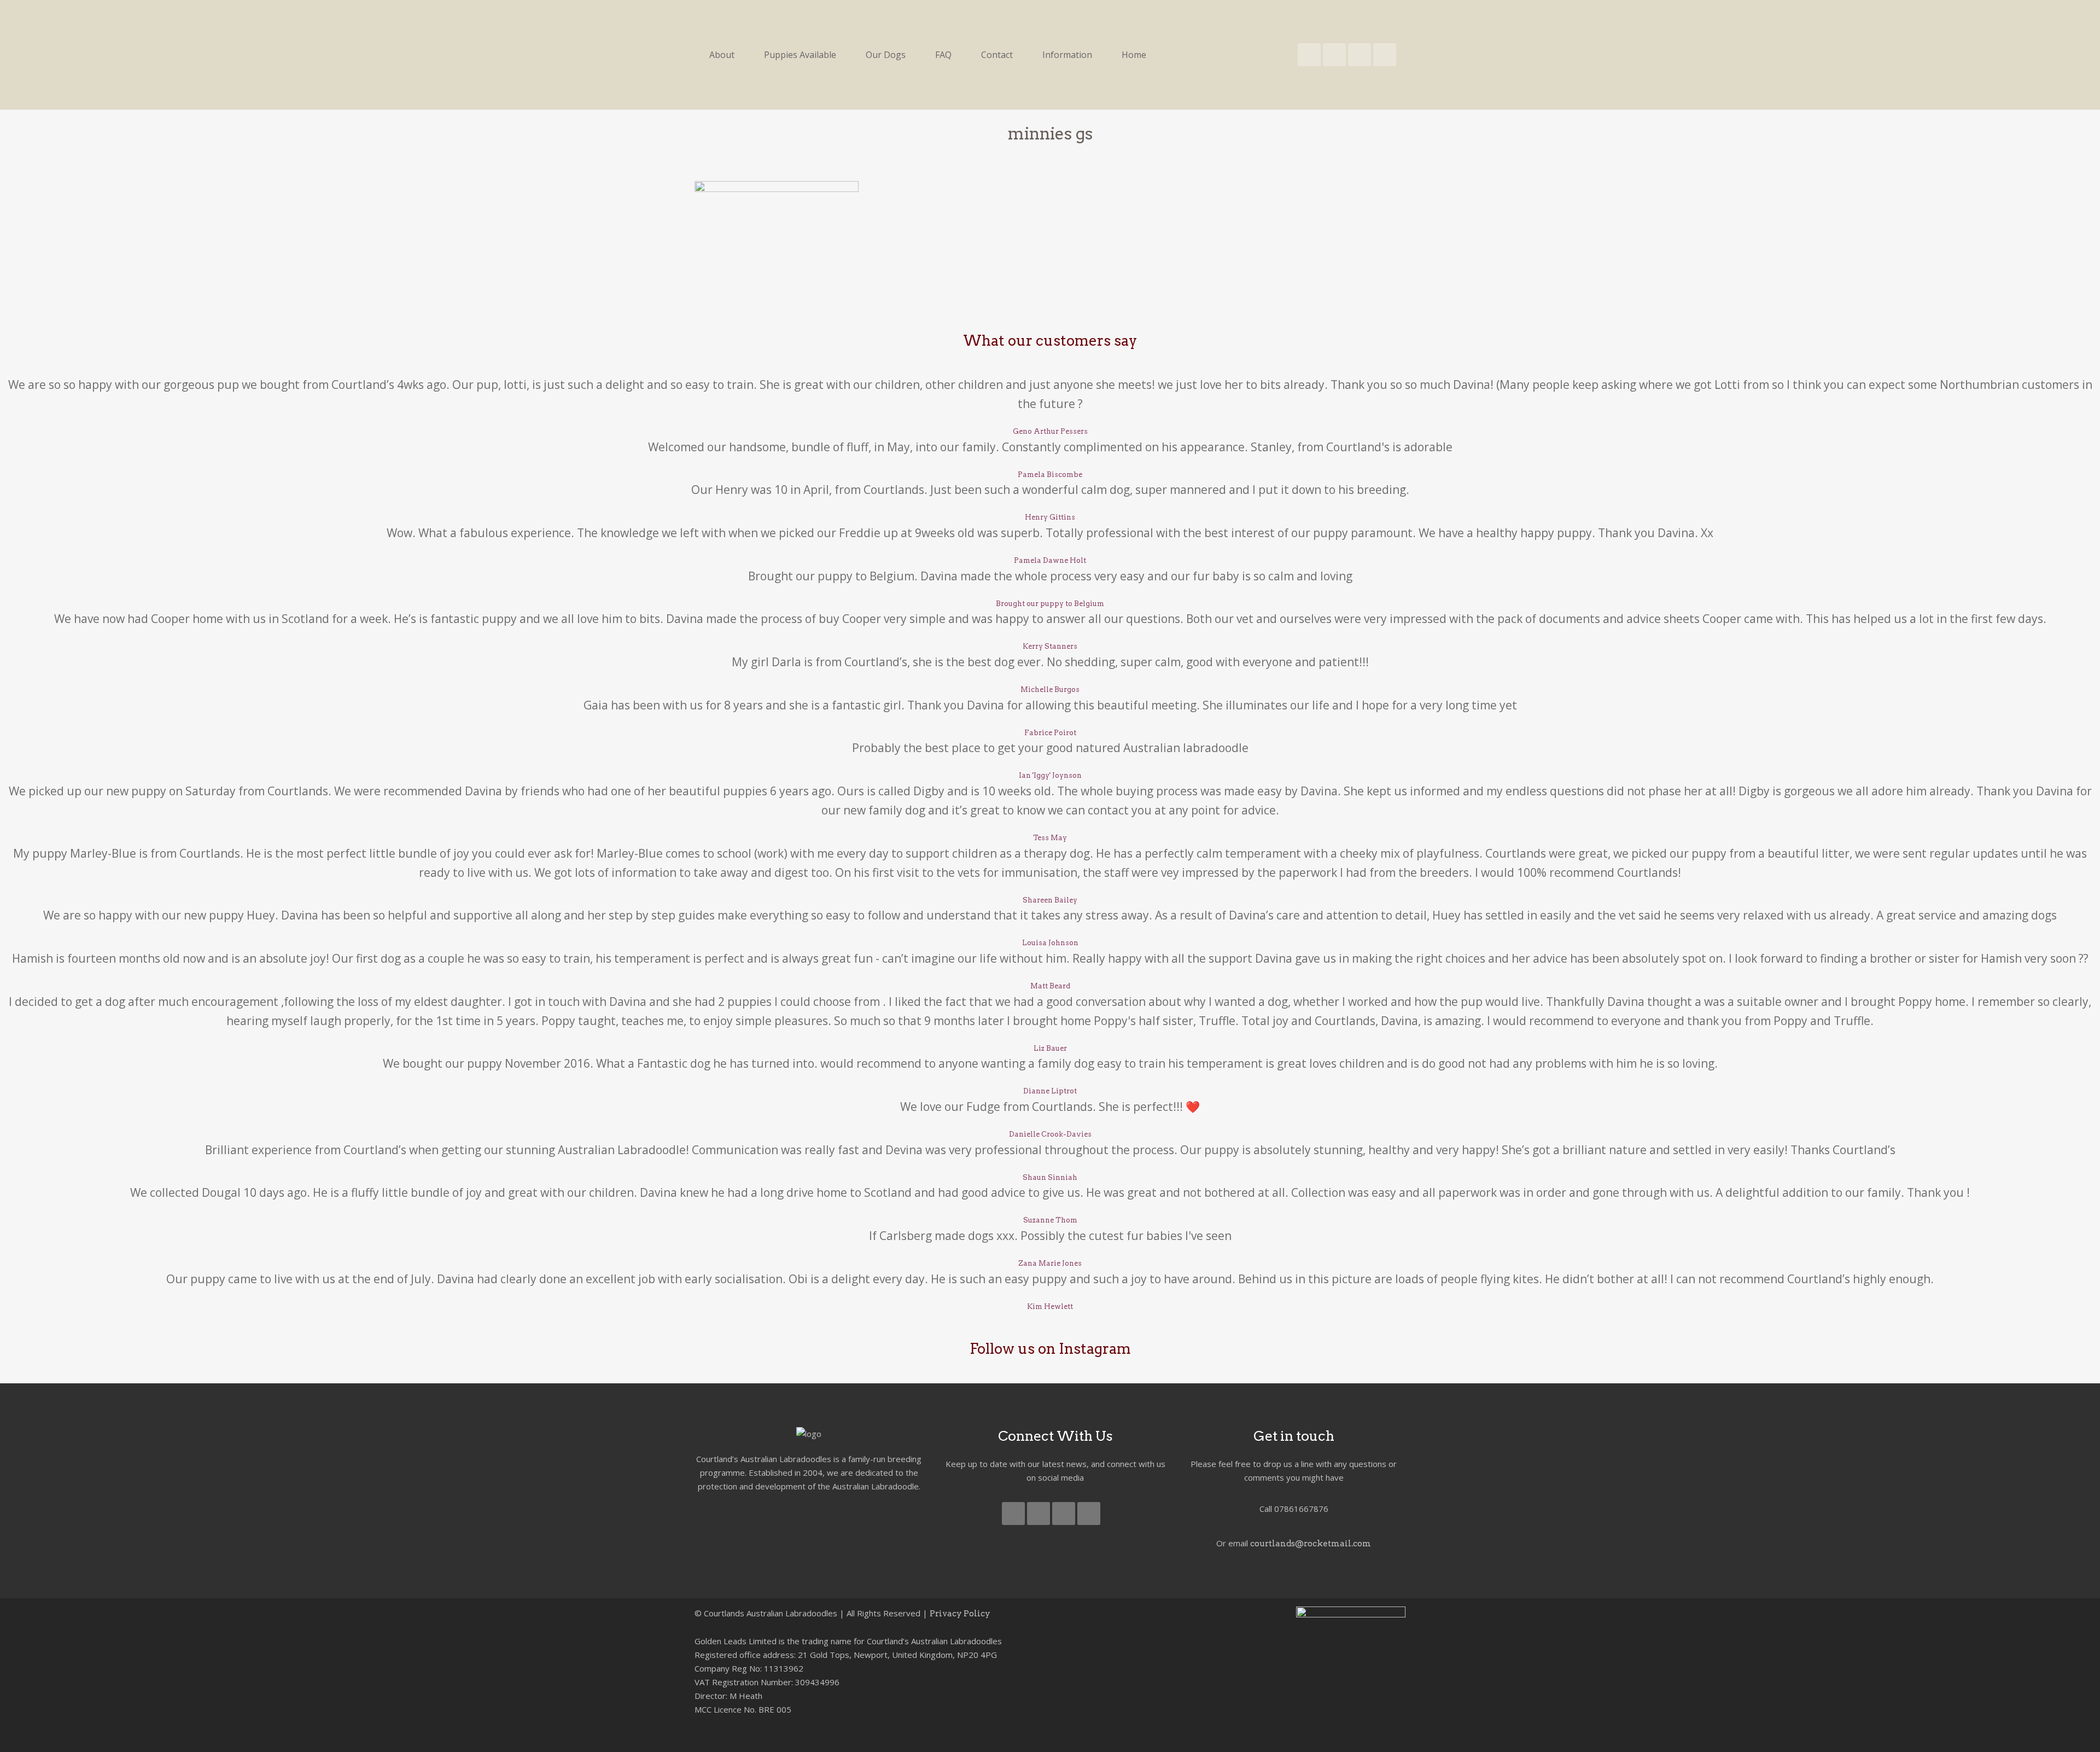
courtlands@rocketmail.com (1311, 1544)
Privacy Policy (960, 1614)
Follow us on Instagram (1050, 1349)
